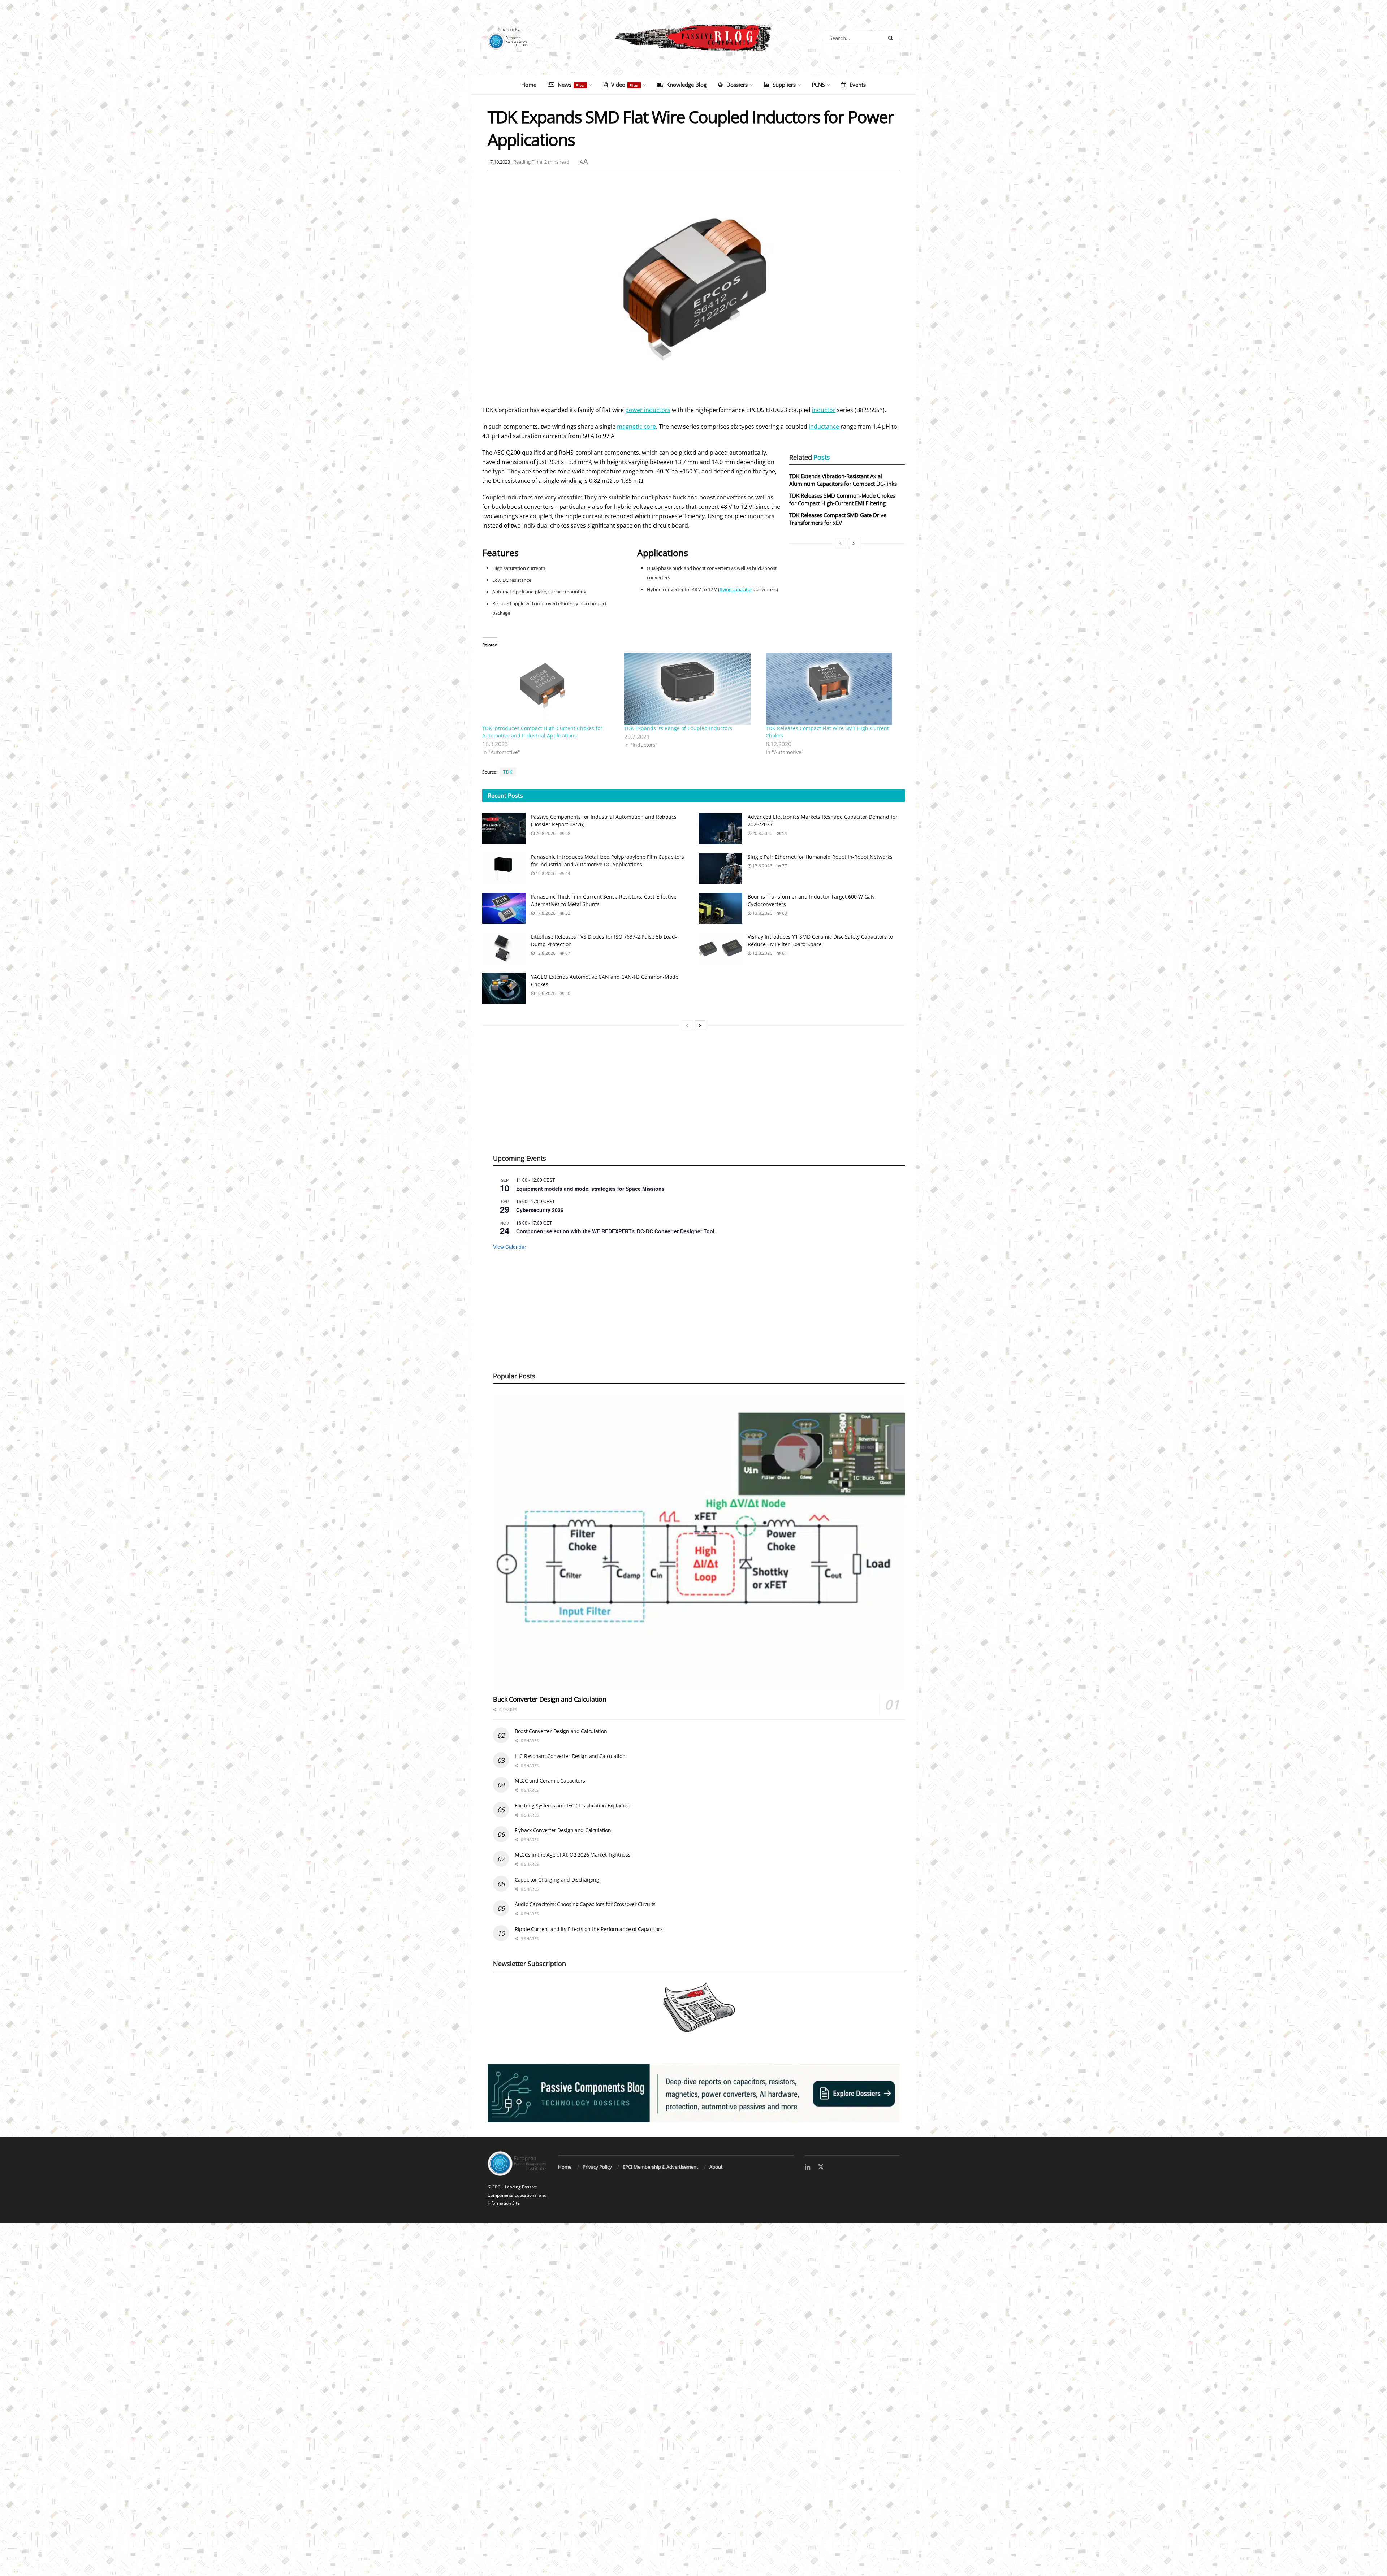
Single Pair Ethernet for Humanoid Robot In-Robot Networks (820, 857)
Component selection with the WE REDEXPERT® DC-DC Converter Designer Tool (615, 1231)
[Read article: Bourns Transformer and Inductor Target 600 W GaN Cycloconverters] (721, 908)
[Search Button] (892, 38)
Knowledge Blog (686, 85)
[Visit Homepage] (693, 38)
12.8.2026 (545, 953)
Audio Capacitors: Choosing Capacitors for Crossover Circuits (585, 1904)
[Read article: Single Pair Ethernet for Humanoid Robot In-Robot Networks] (721, 869)
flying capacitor (736, 589)
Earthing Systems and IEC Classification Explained (572, 1806)
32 (567, 913)
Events (858, 85)
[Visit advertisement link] (693, 2093)
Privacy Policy (597, 2167)
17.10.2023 (499, 162)
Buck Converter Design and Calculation (550, 1699)
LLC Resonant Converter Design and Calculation (570, 1756)
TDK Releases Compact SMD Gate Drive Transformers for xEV (838, 519)
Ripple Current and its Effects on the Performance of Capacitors (589, 1929)
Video (625, 85)
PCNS (818, 85)
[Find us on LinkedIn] (807, 2167)
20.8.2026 (545, 833)
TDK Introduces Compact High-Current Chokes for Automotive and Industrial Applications (542, 732)
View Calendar (510, 1247)
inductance (825, 427)
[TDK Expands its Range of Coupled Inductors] (692, 689)
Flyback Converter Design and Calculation (563, 1830)
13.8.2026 (762, 913)
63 (784, 913)
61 (784, 953)
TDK (508, 772)
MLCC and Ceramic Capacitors (550, 1781)
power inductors (648, 410)
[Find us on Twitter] (821, 2167)
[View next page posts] (854, 543)
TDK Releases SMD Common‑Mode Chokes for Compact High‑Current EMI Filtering (842, 499)
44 (567, 873)
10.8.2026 (545, 993)
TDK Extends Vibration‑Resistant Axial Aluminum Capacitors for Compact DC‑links (843, 480)
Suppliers (784, 85)
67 (567, 953)
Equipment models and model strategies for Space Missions (590, 1189)
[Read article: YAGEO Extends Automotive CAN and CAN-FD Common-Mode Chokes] (504, 988)
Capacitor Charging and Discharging (557, 1880)
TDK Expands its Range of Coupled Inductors (678, 728)
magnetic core (636, 427)
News (571, 85)
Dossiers (737, 85)
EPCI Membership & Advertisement (660, 2167)
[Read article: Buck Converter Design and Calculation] (699, 1542)
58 (567, 833)
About (716, 2167)
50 (567, 993)
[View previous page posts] (841, 543)
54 (784, 833)
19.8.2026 (545, 873)
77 (784, 866)
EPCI (497, 2187)
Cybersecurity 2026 (540, 1210)
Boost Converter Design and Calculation (561, 1731)
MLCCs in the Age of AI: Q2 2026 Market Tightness (573, 1855)
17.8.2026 (762, 866)
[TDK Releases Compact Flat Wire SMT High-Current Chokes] (833, 689)
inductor (824, 410)
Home (529, 85)
